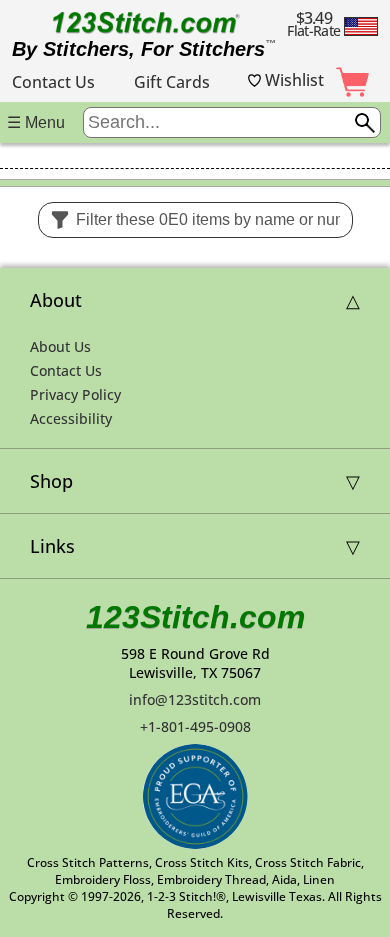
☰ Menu (36, 122)
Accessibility (71, 418)
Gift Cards (172, 82)
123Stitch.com (195, 617)
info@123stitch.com (195, 699)
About (56, 300)
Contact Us (53, 82)
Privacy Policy (75, 394)
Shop (51, 481)
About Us (60, 346)
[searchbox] (232, 122)
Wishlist (292, 80)
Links (52, 546)
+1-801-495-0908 (195, 726)
